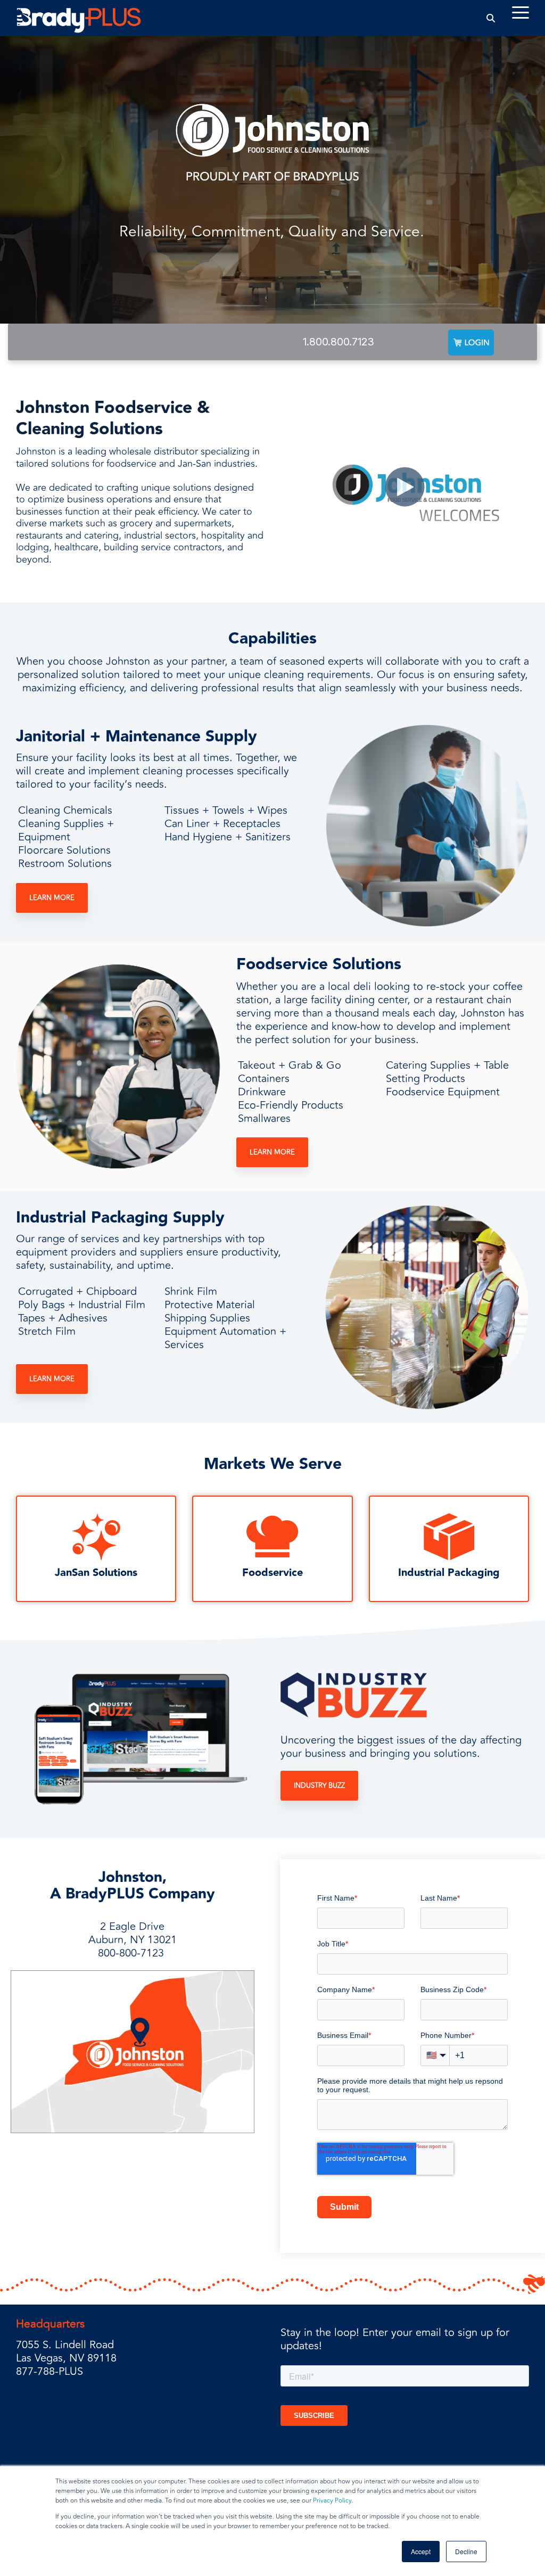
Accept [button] (421, 2551)
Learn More (52, 898)
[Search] (491, 18)
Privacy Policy (332, 2501)
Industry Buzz (319, 1786)
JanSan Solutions (96, 1573)
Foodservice (272, 1573)
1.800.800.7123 (338, 342)
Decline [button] (466, 2551)
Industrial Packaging (449, 1573)
